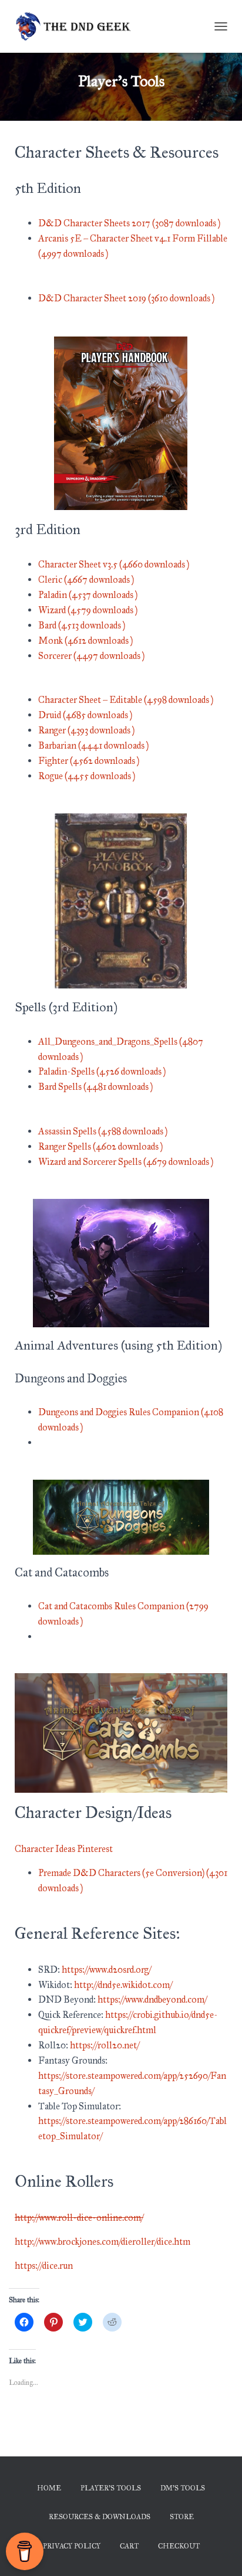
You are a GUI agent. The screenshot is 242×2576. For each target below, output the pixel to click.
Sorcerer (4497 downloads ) (91, 656)
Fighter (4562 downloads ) (89, 761)
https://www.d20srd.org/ (106, 1970)
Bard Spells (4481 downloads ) (95, 1087)
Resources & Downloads (100, 2517)
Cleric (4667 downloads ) (86, 580)
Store (182, 2517)
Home (49, 2488)
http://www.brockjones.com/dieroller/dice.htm (102, 2242)
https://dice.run (44, 2266)
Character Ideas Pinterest (64, 1849)
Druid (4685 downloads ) (85, 715)
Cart (129, 2546)
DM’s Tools (183, 2488)
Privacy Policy (72, 2546)
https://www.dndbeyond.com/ (152, 1999)
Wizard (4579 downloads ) (88, 610)
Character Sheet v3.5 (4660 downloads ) (114, 564)
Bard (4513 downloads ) (82, 625)
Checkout (179, 2546)
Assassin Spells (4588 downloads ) (103, 1131)
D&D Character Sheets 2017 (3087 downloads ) (129, 223)
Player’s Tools (111, 2488)
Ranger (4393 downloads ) (86, 730)
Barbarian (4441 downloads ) (93, 745)
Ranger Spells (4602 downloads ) (100, 1146)
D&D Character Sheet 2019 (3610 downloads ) (126, 298)
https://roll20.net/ (105, 2045)
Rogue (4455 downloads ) (87, 776)
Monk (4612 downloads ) (85, 640)
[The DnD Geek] (78, 26)
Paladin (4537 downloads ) (88, 595)
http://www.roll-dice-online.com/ (79, 2218)
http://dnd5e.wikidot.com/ (123, 1985)
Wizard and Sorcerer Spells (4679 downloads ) (126, 1162)
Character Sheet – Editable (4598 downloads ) (126, 700)
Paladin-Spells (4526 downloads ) (102, 1071)
